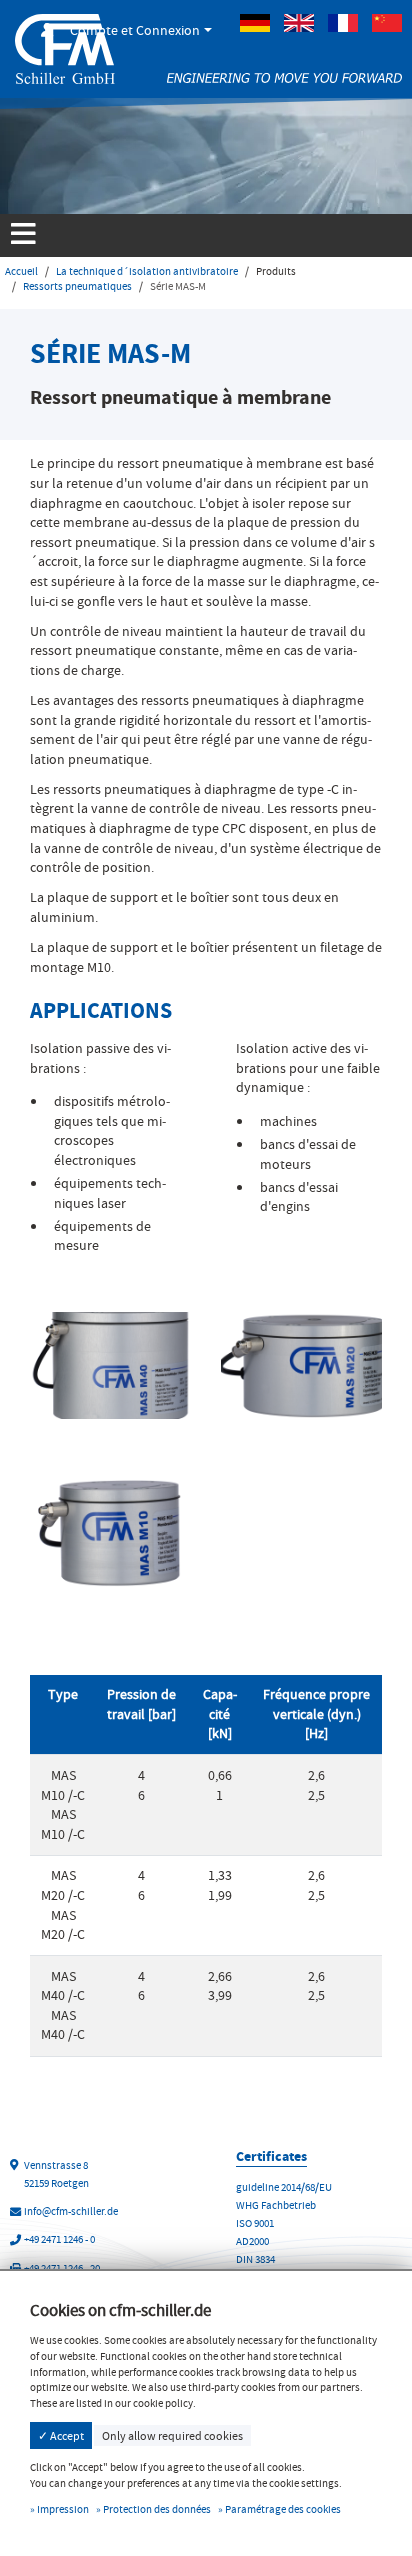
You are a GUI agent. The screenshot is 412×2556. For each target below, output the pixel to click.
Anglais (299, 23)
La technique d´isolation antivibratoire (147, 271)
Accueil (21, 271)
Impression (63, 2509)
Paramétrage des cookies (283, 2509)
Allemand (255, 23)
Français (343, 23)
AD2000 (252, 2241)
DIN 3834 (255, 2259)
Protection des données (157, 2509)
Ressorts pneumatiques (77, 286)
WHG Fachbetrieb (276, 2205)
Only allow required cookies (172, 2436)
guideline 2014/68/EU (284, 2187)
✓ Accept (61, 2436)
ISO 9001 (255, 2223)
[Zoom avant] (110, 1362)
